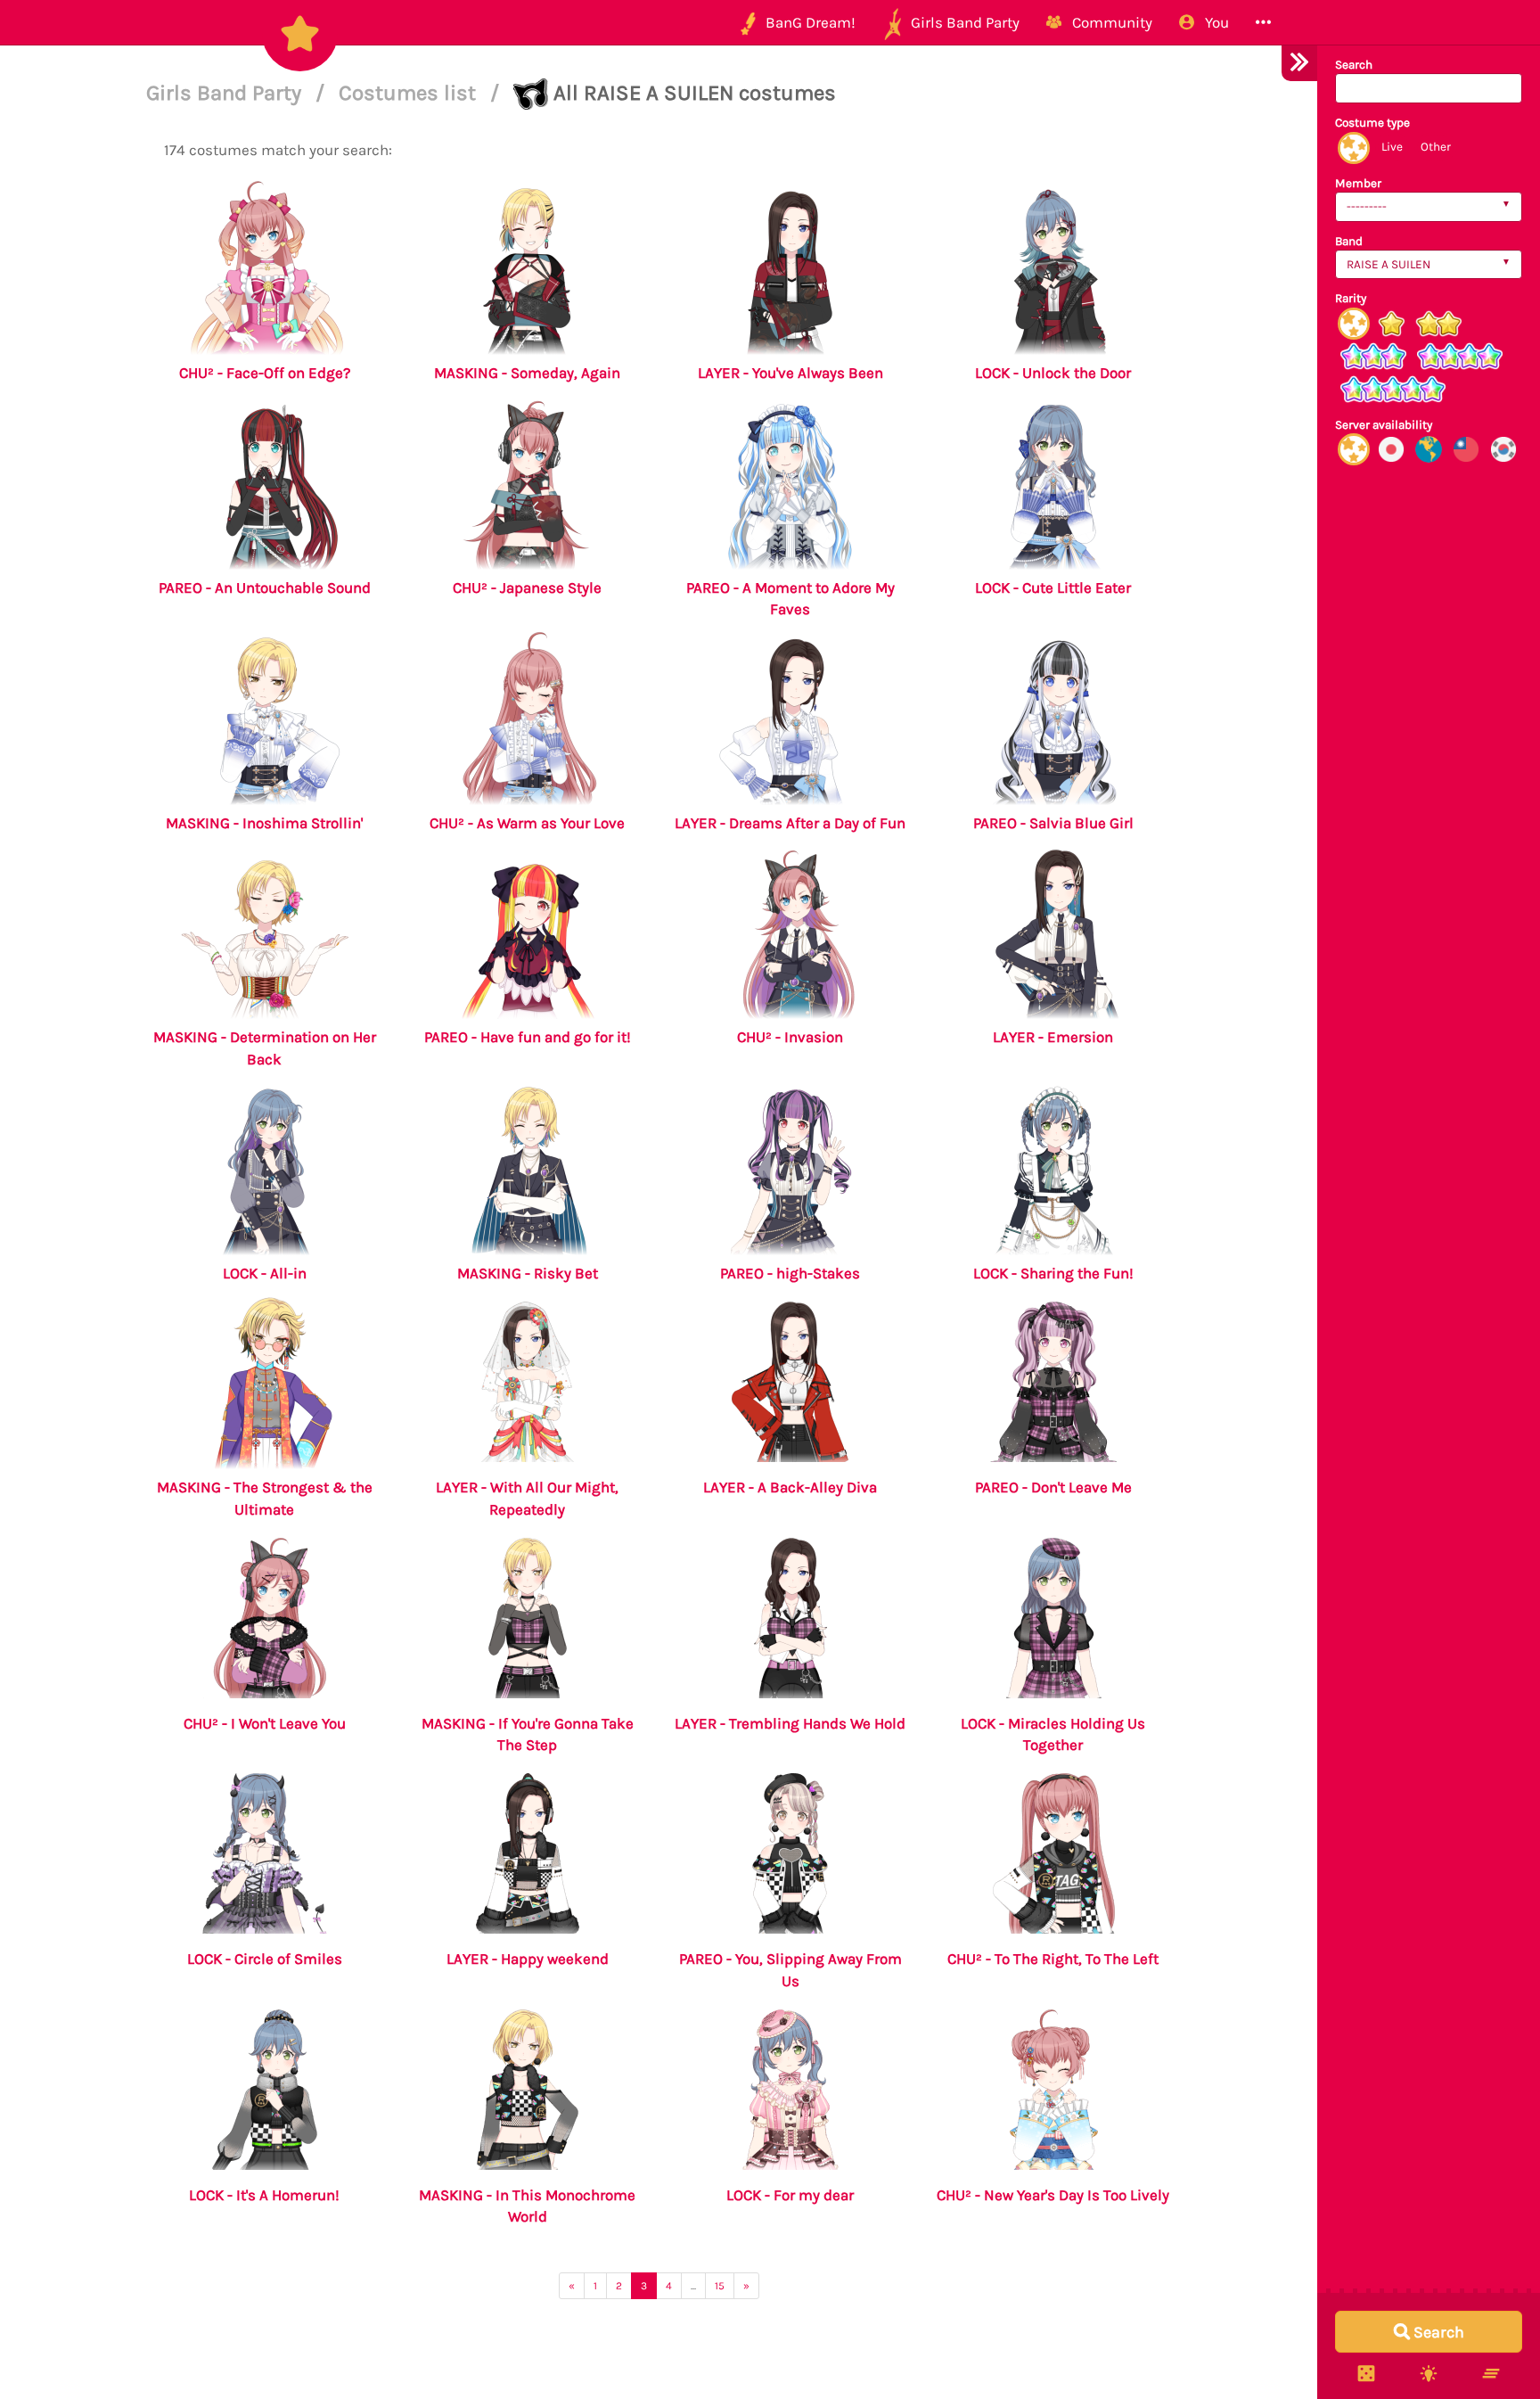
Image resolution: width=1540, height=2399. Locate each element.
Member (1358, 183)
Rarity (1351, 298)
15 (720, 2286)
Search (1354, 65)
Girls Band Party (226, 93)
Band (1349, 241)
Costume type (1372, 123)
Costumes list (410, 93)
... (693, 2286)
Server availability (1384, 425)
